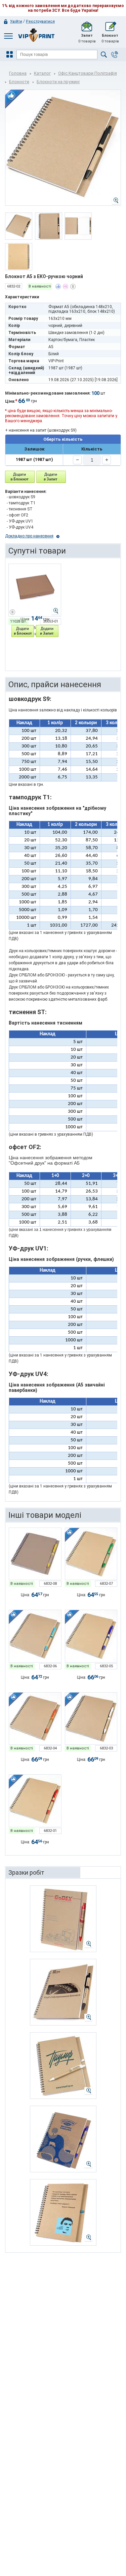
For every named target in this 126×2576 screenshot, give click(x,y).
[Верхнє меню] (8, 36)
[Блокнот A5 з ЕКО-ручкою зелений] (91, 1554)
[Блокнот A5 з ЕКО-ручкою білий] (91, 1719)
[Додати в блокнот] (20, 477)
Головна (18, 73)
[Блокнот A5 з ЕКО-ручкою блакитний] (35, 1636)
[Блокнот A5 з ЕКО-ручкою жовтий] (35, 1554)
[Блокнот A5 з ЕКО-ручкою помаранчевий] (35, 1719)
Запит (87, 38)
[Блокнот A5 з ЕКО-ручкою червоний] (35, 1801)
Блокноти (19, 82)
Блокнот (110, 38)
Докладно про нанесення (29, 536)
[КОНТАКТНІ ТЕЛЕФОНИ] (115, 55)
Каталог (42, 73)
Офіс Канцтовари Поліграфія (88, 73)
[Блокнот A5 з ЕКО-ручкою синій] (91, 1636)
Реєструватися (40, 21)
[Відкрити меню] (10, 55)
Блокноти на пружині (58, 82)
